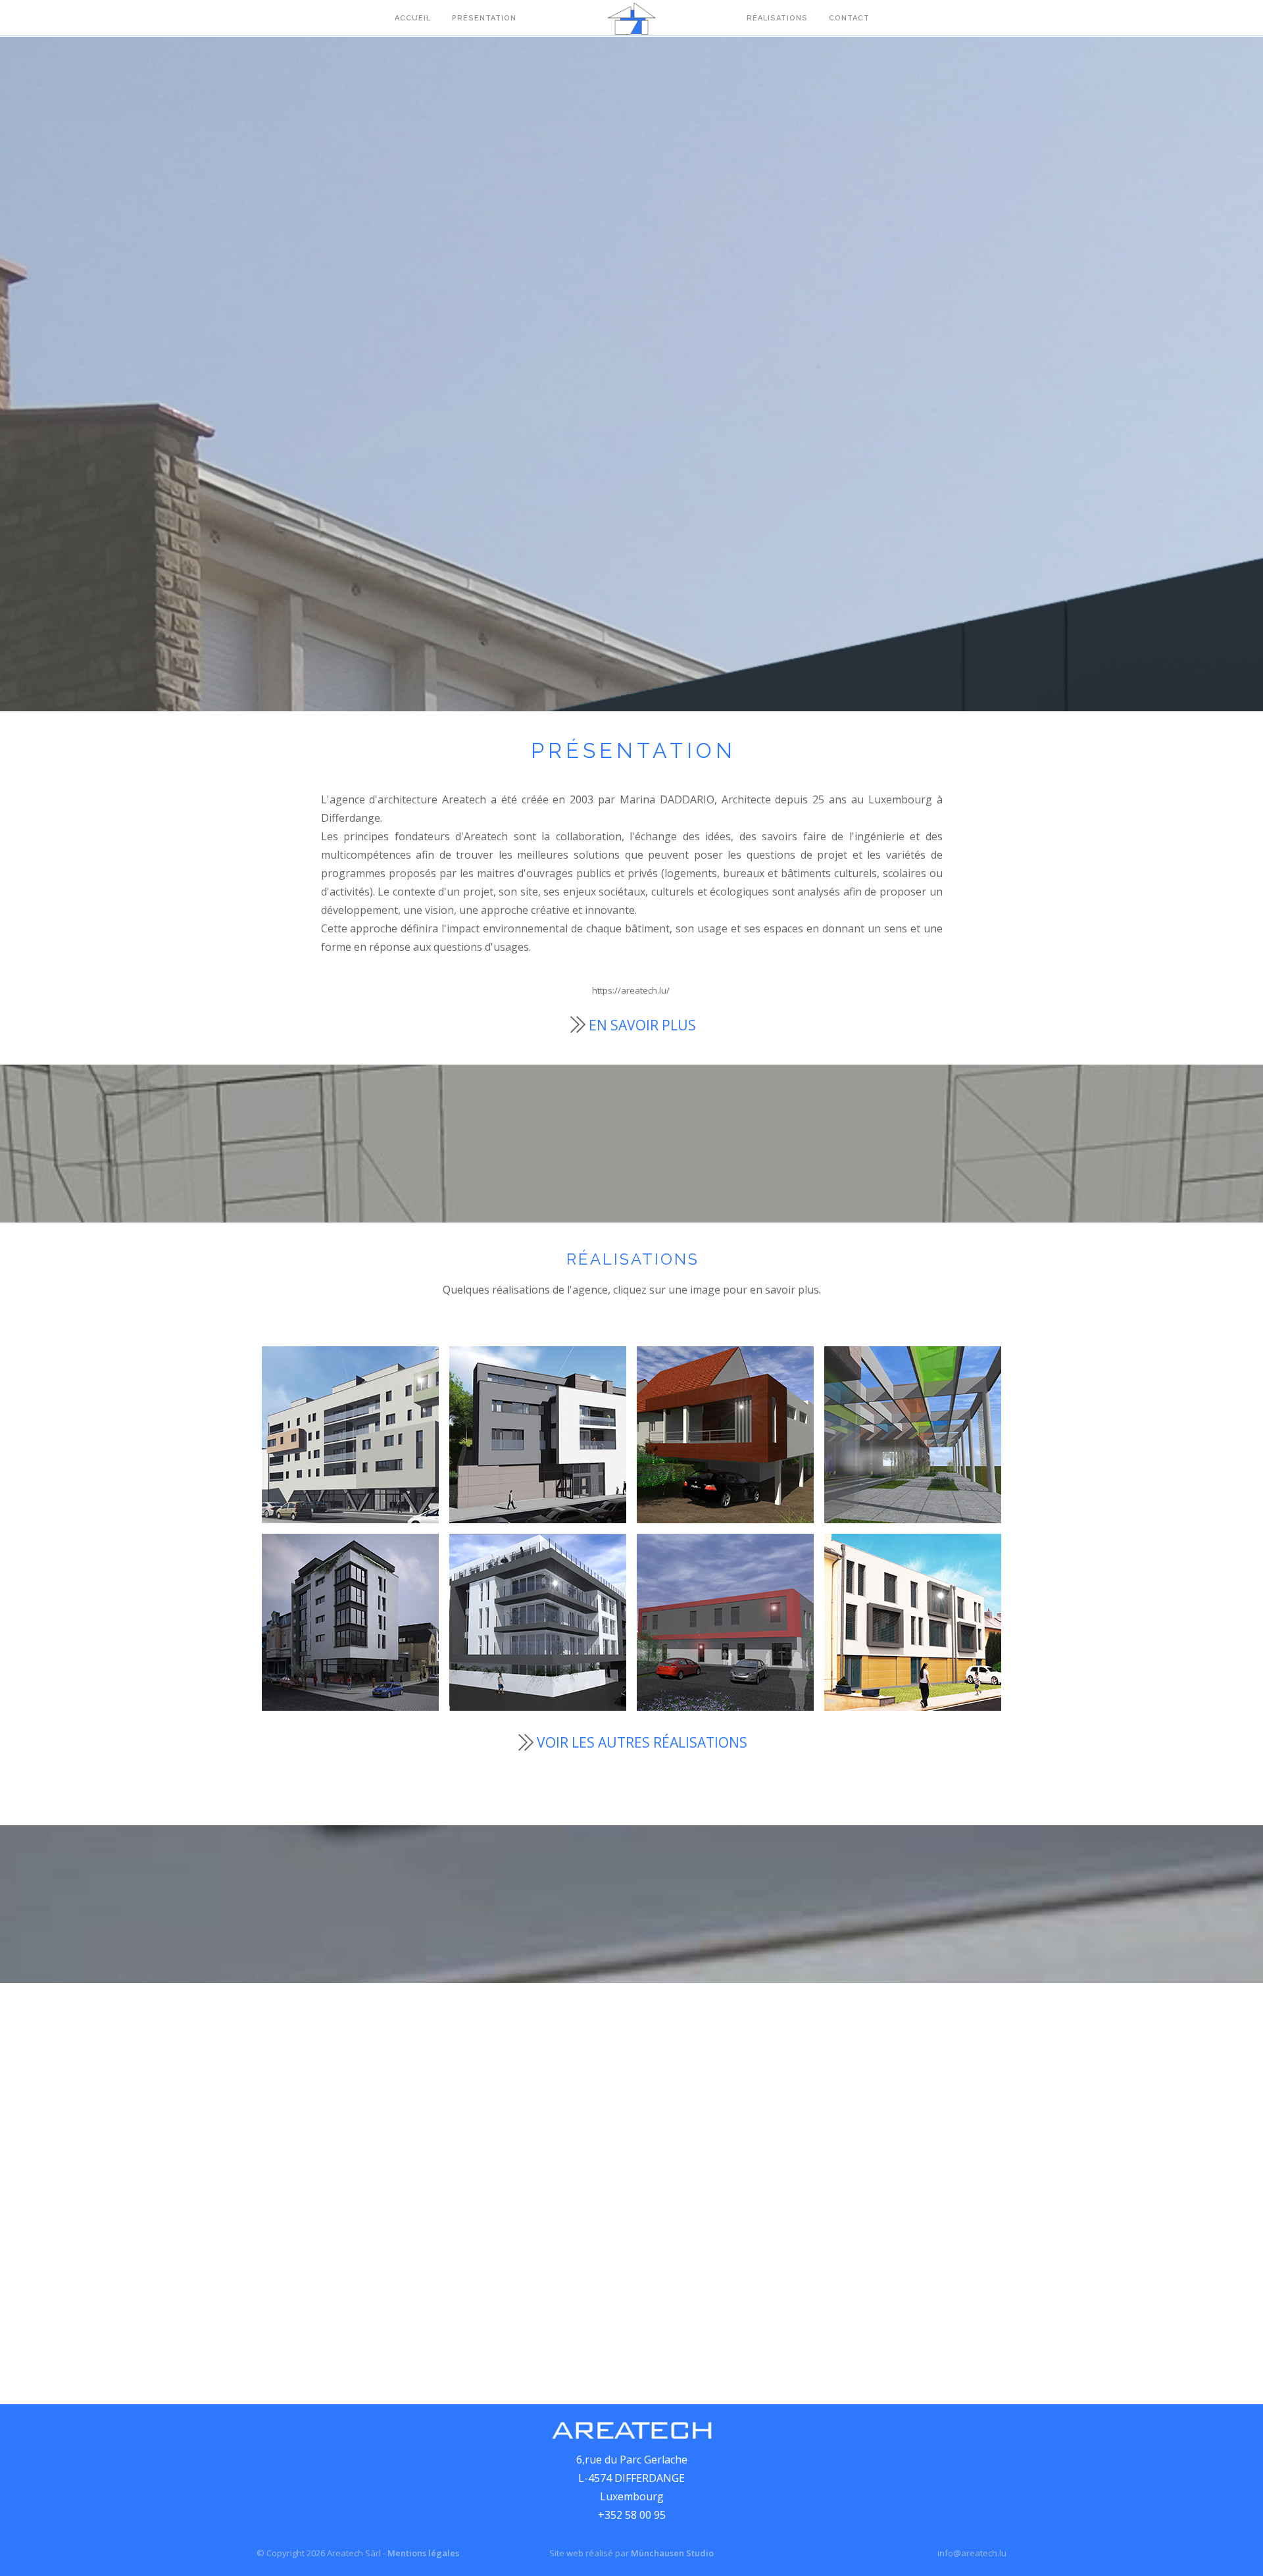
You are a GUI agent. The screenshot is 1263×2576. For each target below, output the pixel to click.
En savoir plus (642, 1025)
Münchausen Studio (672, 2553)
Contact (849, 18)
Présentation (484, 18)
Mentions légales (423, 2553)
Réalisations (777, 18)
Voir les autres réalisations (642, 1742)
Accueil (413, 18)
